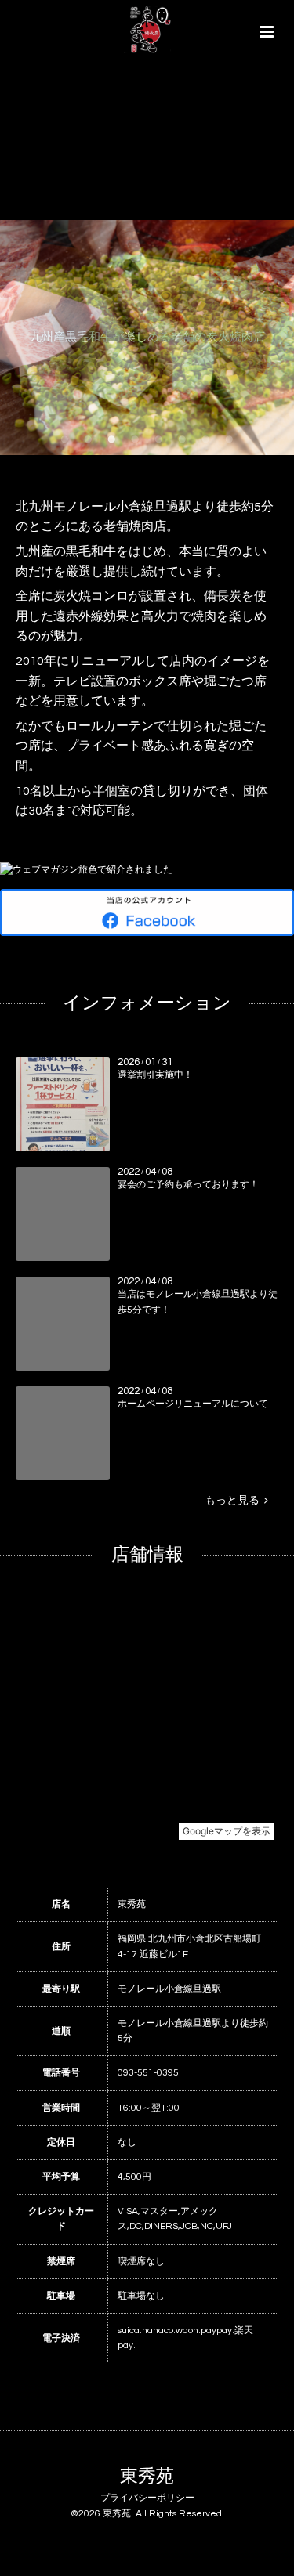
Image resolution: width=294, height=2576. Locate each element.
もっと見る (234, 1501)
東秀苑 (147, 2476)
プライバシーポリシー (147, 2498)
